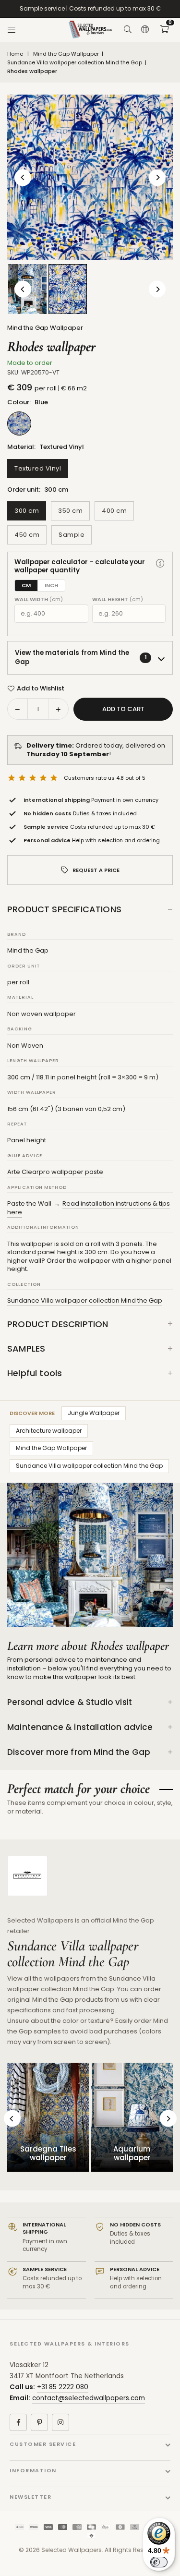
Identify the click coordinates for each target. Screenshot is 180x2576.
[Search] (128, 30)
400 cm (114, 511)
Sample (72, 535)
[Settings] (145, 30)
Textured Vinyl (38, 468)
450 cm (27, 535)
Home (15, 54)
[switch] (159, 2562)
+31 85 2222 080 (63, 2387)
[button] (164, 30)
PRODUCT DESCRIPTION (58, 1324)
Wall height (118, 599)
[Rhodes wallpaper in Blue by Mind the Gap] (68, 289)
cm (26, 585)
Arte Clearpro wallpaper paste (55, 1172)
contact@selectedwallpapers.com (89, 2398)
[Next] (157, 177)
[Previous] (23, 177)
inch (51, 585)
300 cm (27, 511)
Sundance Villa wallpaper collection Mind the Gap (75, 63)
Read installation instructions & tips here (89, 1208)
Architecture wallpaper (49, 1431)
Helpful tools (35, 1373)
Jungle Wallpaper (94, 1413)
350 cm (70, 511)
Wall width (39, 599)
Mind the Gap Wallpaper (66, 54)
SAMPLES (26, 1348)
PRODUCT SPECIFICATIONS (64, 909)
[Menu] (12, 30)
